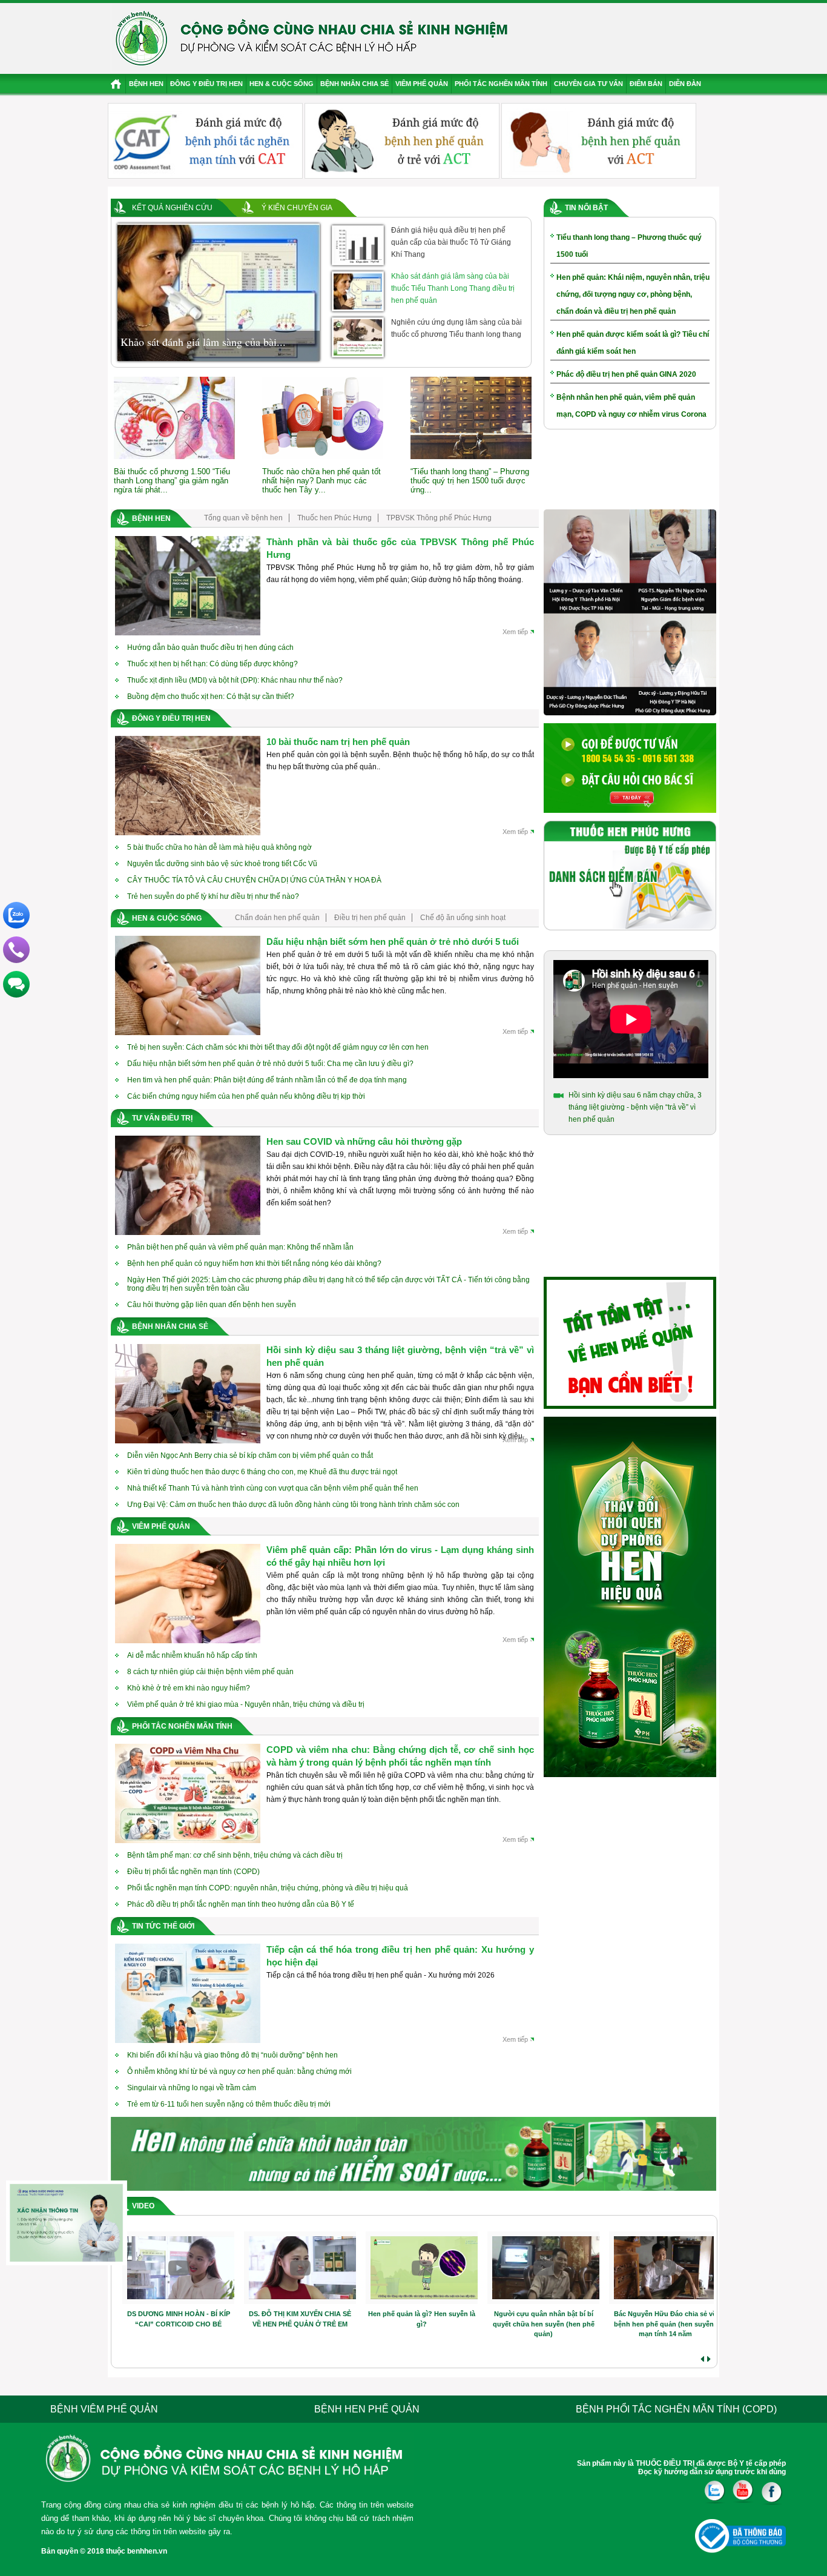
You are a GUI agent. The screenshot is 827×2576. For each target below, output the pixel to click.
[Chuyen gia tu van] (630, 713)
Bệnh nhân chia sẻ (354, 84)
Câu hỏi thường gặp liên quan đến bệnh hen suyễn (212, 1305)
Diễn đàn (685, 84)
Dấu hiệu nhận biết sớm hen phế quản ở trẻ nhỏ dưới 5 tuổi (393, 942)
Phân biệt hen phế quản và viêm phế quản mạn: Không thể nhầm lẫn (240, 1247)
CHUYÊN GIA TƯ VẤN (588, 84)
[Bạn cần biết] (630, 1406)
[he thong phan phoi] (630, 928)
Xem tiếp (515, 632)
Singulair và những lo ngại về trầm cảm (192, 2088)
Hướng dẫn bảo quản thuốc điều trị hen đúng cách (210, 647)
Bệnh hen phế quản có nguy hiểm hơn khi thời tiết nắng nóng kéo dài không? (254, 1263)
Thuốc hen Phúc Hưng (334, 518)
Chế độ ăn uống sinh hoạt (463, 918)
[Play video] (179, 2268)
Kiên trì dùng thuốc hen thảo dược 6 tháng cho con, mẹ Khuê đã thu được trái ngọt (262, 1472)
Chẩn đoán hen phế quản (277, 918)
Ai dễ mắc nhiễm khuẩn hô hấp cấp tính (192, 1655)
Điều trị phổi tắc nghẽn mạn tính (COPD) (193, 1872)
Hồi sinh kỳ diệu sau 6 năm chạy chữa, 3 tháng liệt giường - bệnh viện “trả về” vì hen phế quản (635, 1107)
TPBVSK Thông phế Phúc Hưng (439, 518)
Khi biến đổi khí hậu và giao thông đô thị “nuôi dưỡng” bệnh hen (232, 2055)
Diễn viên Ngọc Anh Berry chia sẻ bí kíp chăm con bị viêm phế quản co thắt (250, 1455)
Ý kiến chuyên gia (297, 208)
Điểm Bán (646, 84)
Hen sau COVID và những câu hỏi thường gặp (364, 1141)
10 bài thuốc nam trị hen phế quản (338, 742)
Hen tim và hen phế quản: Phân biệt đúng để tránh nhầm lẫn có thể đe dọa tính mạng (267, 1080)
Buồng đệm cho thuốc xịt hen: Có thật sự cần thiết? (211, 697)
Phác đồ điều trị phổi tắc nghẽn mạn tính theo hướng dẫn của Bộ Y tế (241, 1904)
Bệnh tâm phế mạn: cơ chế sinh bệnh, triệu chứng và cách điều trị (235, 1855)
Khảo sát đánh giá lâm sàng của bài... (203, 342)
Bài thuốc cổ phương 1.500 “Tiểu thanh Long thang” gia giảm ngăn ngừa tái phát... (172, 481)
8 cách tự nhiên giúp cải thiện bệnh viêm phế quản (210, 1672)
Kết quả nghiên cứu (172, 208)
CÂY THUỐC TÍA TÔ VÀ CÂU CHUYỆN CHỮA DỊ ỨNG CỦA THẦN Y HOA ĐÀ (254, 880)
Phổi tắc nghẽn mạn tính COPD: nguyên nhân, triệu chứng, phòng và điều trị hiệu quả (268, 1888)
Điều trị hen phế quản (370, 918)
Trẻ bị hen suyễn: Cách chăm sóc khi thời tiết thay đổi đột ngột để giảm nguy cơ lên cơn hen (278, 1047)
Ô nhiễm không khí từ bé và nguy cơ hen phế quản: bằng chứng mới (239, 2071)
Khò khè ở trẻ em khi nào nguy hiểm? (189, 1688)
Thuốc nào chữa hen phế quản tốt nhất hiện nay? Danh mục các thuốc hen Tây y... (321, 481)
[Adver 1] (630, 810)
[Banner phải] (630, 1775)
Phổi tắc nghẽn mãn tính (501, 84)
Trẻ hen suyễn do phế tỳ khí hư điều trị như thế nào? (213, 896)
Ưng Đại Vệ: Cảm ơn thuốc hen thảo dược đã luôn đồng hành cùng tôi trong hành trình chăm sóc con (293, 1505)
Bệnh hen (146, 84)
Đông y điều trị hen (206, 84)
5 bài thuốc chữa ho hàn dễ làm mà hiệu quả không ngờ (219, 847)
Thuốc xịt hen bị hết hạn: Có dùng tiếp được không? (213, 664)
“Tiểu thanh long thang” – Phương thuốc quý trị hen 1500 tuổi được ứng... (470, 481)
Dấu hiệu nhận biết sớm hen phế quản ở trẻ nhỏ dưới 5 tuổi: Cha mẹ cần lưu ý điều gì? (270, 1064)
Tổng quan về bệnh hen (243, 518)
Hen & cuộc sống (282, 84)
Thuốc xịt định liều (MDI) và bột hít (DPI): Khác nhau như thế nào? (235, 680)
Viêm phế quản (422, 84)
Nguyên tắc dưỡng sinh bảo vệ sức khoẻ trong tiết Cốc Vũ (222, 864)
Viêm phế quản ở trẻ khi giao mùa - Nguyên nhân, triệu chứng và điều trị (246, 1704)
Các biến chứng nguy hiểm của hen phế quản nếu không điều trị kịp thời (246, 1096)
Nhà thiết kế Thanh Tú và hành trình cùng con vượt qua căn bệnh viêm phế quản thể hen (273, 1488)
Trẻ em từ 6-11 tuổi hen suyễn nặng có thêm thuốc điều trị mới (229, 2104)
